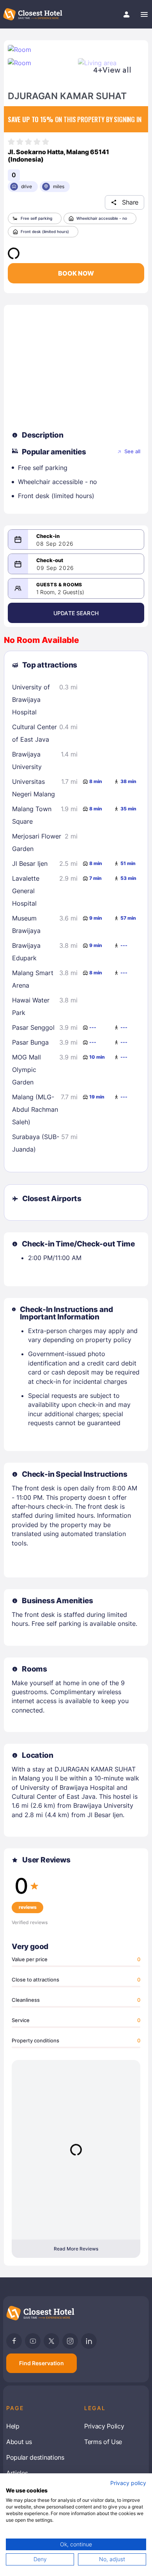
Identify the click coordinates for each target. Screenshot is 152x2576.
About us (19, 2442)
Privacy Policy (104, 2426)
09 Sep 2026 (55, 568)
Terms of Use (103, 2442)
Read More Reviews (76, 2249)
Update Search (76, 613)
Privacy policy (128, 2483)
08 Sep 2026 (55, 544)
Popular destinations (35, 2457)
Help (13, 2426)
